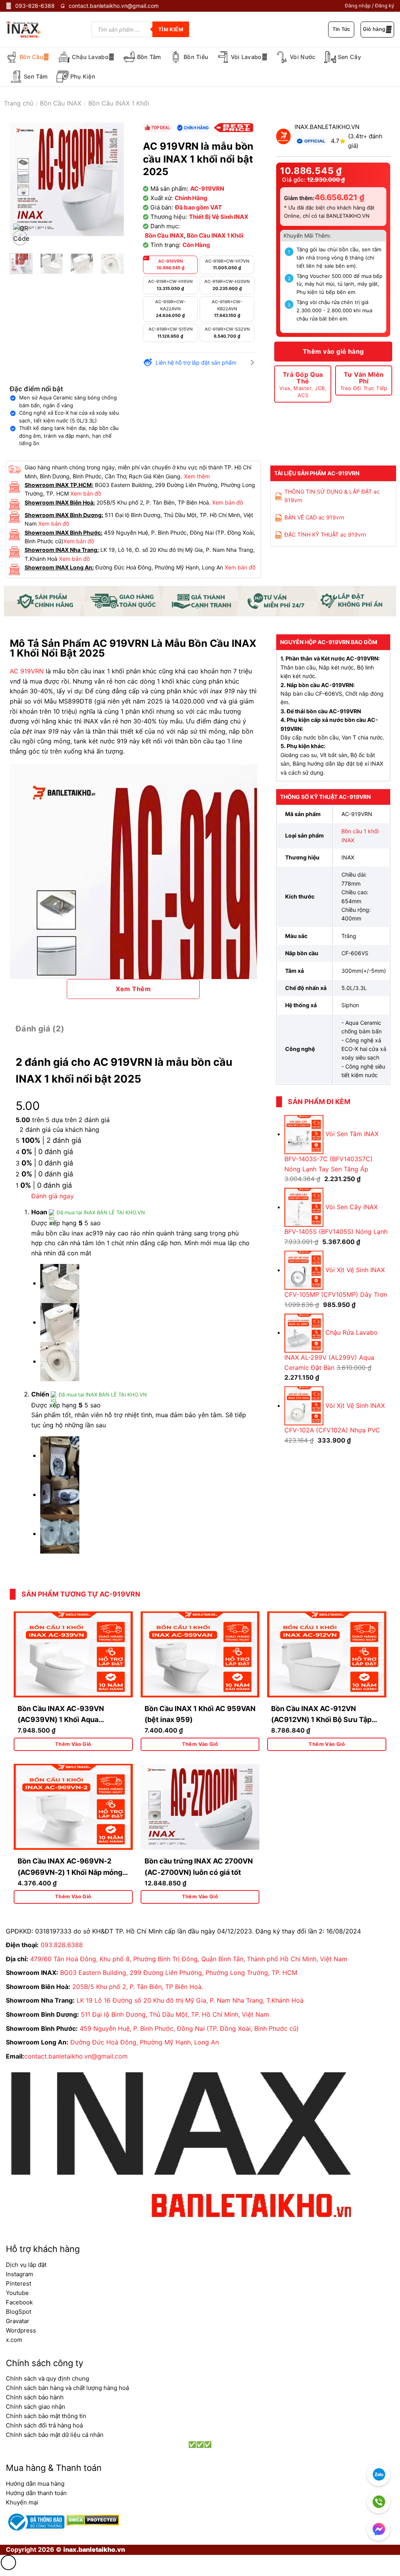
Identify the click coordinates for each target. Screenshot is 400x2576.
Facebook (19, 2302)
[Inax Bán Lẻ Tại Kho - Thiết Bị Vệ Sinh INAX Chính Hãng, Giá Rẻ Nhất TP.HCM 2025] (29, 29)
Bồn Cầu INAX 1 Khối (119, 103)
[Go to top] (8, 2563)
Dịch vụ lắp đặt (26, 2265)
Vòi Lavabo (246, 57)
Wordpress (21, 2330)
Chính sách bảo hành (35, 2397)
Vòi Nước (303, 57)
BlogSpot (19, 2312)
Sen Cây (349, 57)
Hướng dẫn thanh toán (36, 2493)
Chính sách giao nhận (36, 2407)
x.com (14, 2340)
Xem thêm (197, 476)
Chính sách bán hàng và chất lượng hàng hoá (67, 2388)
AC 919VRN (27, 671)
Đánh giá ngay (53, 1196)
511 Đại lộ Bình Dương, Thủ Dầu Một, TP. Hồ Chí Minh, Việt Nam (175, 2014)
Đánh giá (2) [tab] (40, 1029)
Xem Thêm (133, 989)
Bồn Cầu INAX (61, 103)
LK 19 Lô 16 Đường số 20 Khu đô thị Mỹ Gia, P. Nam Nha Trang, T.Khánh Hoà (190, 2000)
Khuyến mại (22, 2502)
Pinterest (19, 2283)
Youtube (17, 2293)
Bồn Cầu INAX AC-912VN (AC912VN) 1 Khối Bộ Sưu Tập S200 (321, 1720)
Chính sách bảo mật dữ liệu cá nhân (55, 2435)
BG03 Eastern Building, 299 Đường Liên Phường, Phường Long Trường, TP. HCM (179, 1973)
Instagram (20, 2274)
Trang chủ (19, 103)
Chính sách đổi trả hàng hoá (44, 2425)
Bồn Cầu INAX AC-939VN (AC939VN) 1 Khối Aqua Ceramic (61, 1720)
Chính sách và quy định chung (47, 2378)
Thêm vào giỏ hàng (333, 351)
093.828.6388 (62, 1945)
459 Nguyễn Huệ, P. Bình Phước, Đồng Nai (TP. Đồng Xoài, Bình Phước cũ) (189, 2028)
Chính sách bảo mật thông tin (46, 2416)
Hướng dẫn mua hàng (35, 2484)
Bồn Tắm (149, 57)
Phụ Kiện (83, 76)
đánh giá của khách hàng (59, 1130)
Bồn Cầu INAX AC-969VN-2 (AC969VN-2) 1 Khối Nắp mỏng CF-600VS (70, 1872)
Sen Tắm (36, 76)
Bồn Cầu (31, 57)
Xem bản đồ (86, 493)
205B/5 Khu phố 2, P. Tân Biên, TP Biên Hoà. (138, 1987)
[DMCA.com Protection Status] (92, 2519)
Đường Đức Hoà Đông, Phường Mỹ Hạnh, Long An (145, 2042)
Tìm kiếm (171, 29)
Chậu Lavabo (90, 57)
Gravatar (18, 2321)
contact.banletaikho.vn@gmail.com (76, 2056)
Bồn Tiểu (196, 57)
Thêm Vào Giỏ (73, 1744)
